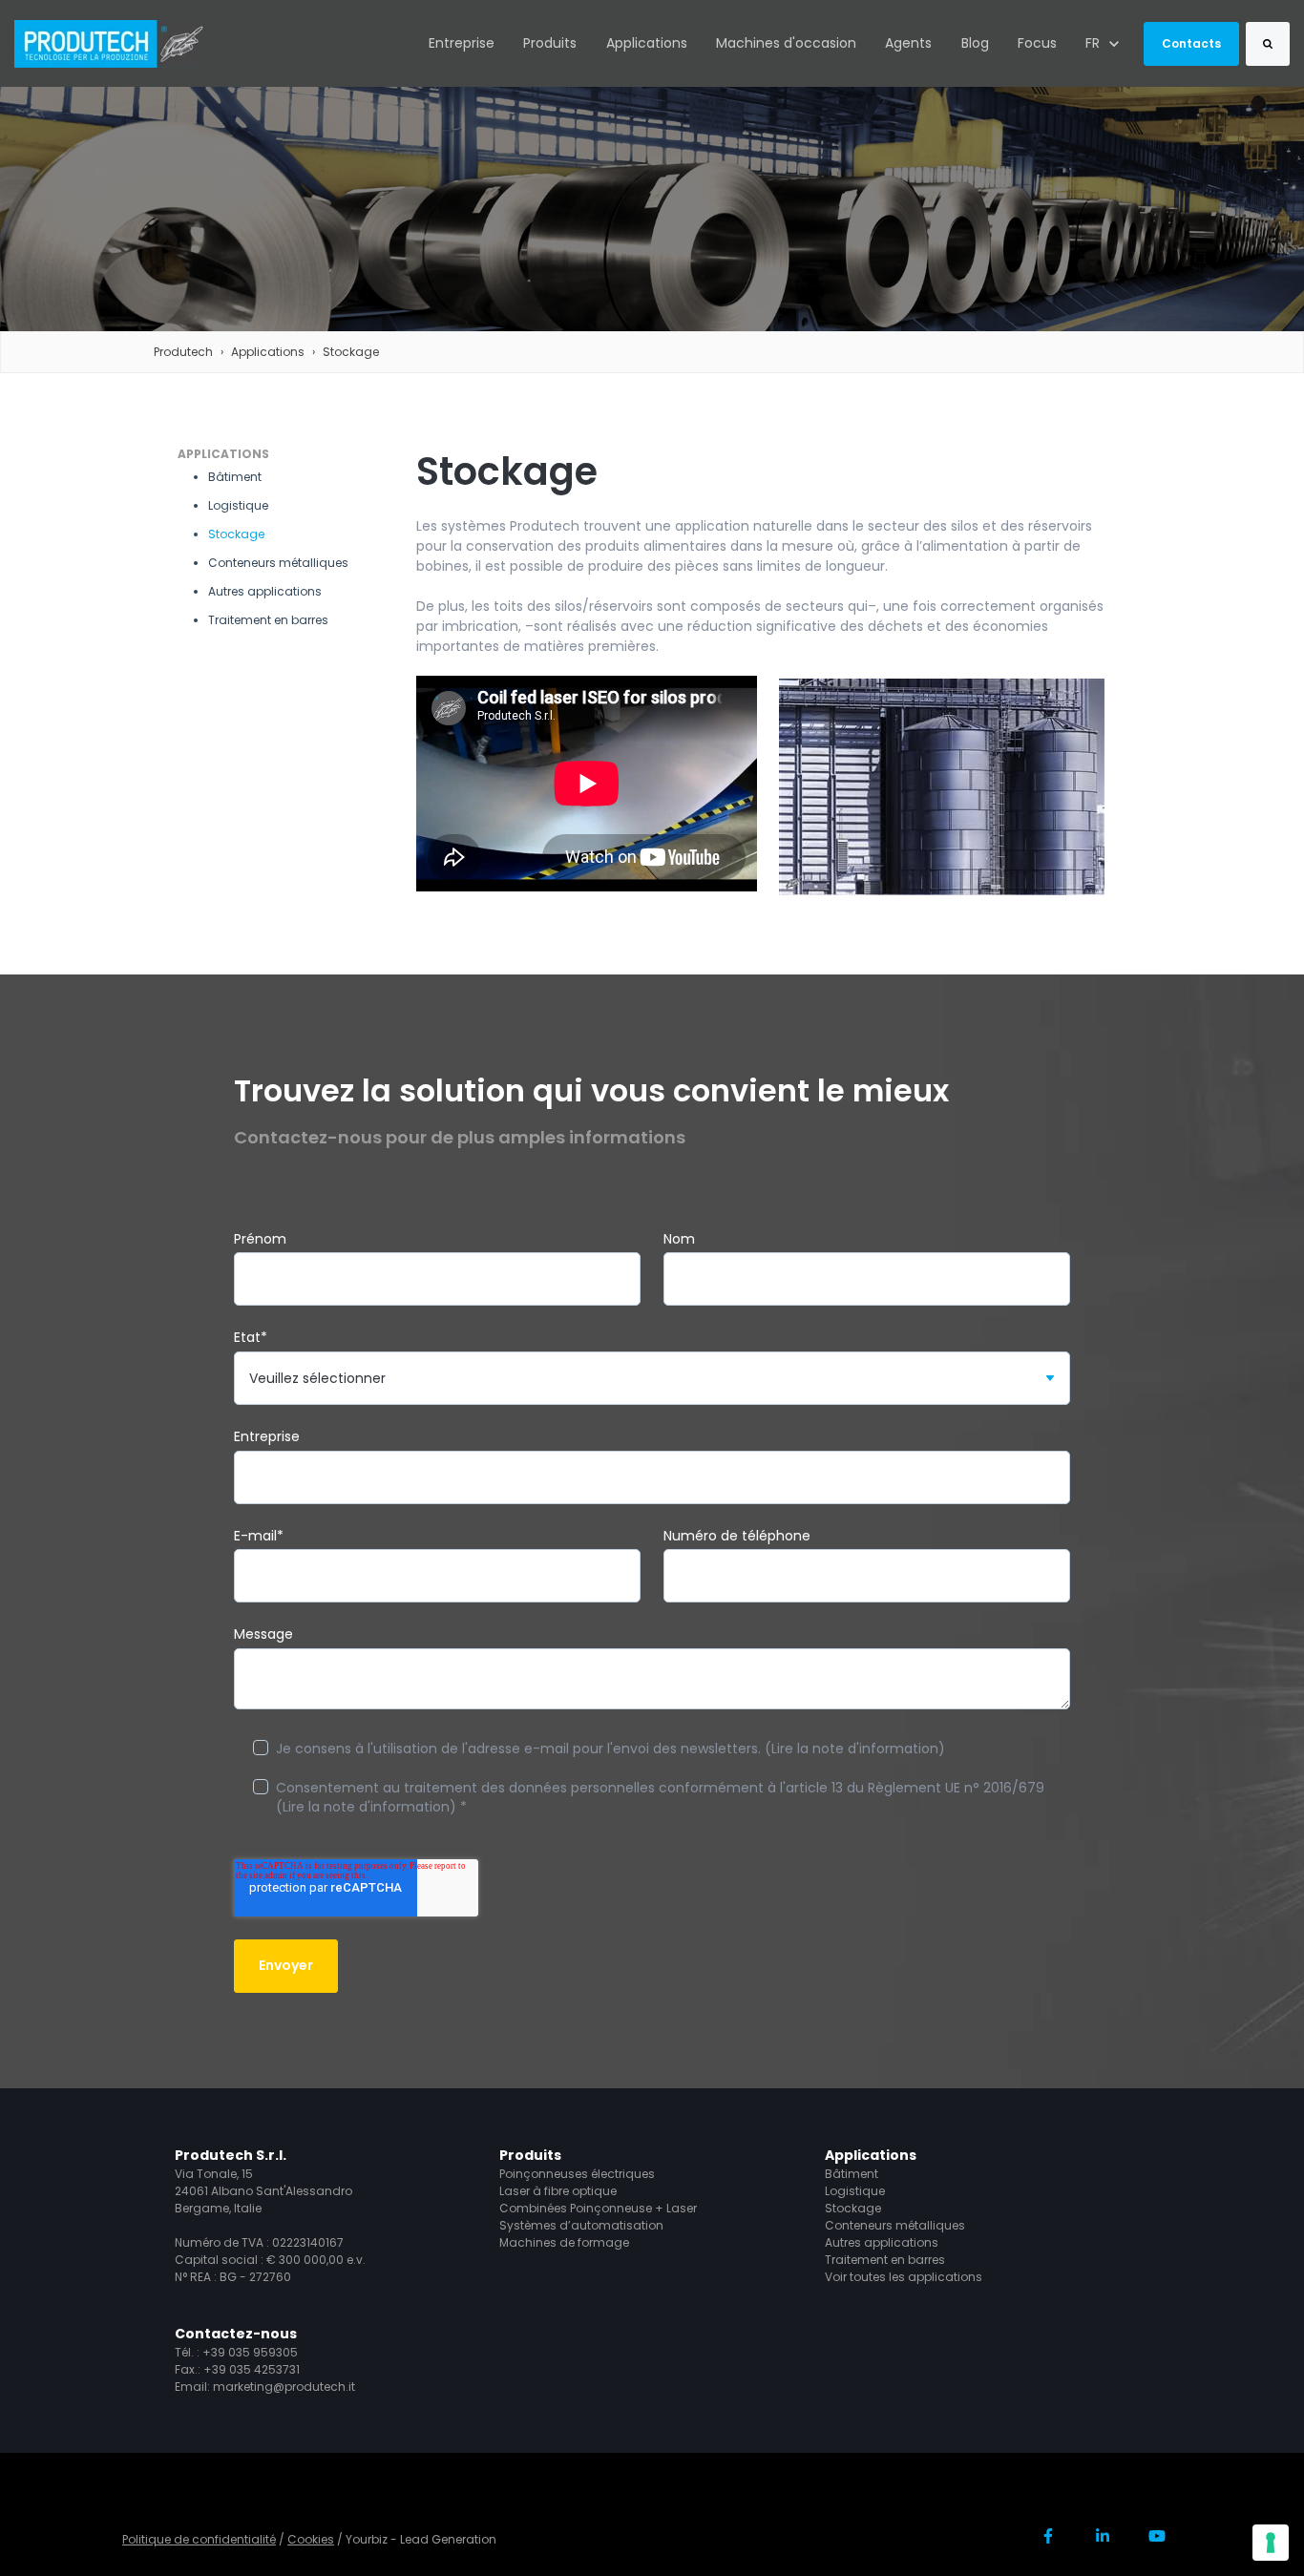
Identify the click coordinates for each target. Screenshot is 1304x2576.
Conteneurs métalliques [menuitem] (278, 563)
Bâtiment (852, 2174)
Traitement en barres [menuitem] (268, 620)
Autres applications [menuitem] (265, 591)
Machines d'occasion (786, 43)
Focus (1037, 43)
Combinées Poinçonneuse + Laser (598, 2208)
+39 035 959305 (250, 2352)
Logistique (855, 2191)
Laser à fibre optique (558, 2191)
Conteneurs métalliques (895, 2225)
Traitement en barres (885, 2260)
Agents (908, 43)
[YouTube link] (1157, 2535)
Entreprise (462, 43)
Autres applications (882, 2242)
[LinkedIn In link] (1102, 2535)
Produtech (183, 352)
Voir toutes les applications (904, 2277)
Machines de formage (564, 2242)
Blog (975, 43)
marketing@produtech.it (284, 2387)
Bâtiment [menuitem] (235, 477)
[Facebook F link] (1049, 2535)
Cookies (311, 2539)
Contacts (1191, 43)
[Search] (1268, 44)
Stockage (351, 352)
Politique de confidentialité (199, 2539)
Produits (550, 43)
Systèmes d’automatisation (581, 2225)
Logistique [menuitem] (238, 505)
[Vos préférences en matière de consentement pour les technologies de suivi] (1271, 2543)
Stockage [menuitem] (236, 534)
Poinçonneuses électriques (577, 2174)
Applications (647, 43)
